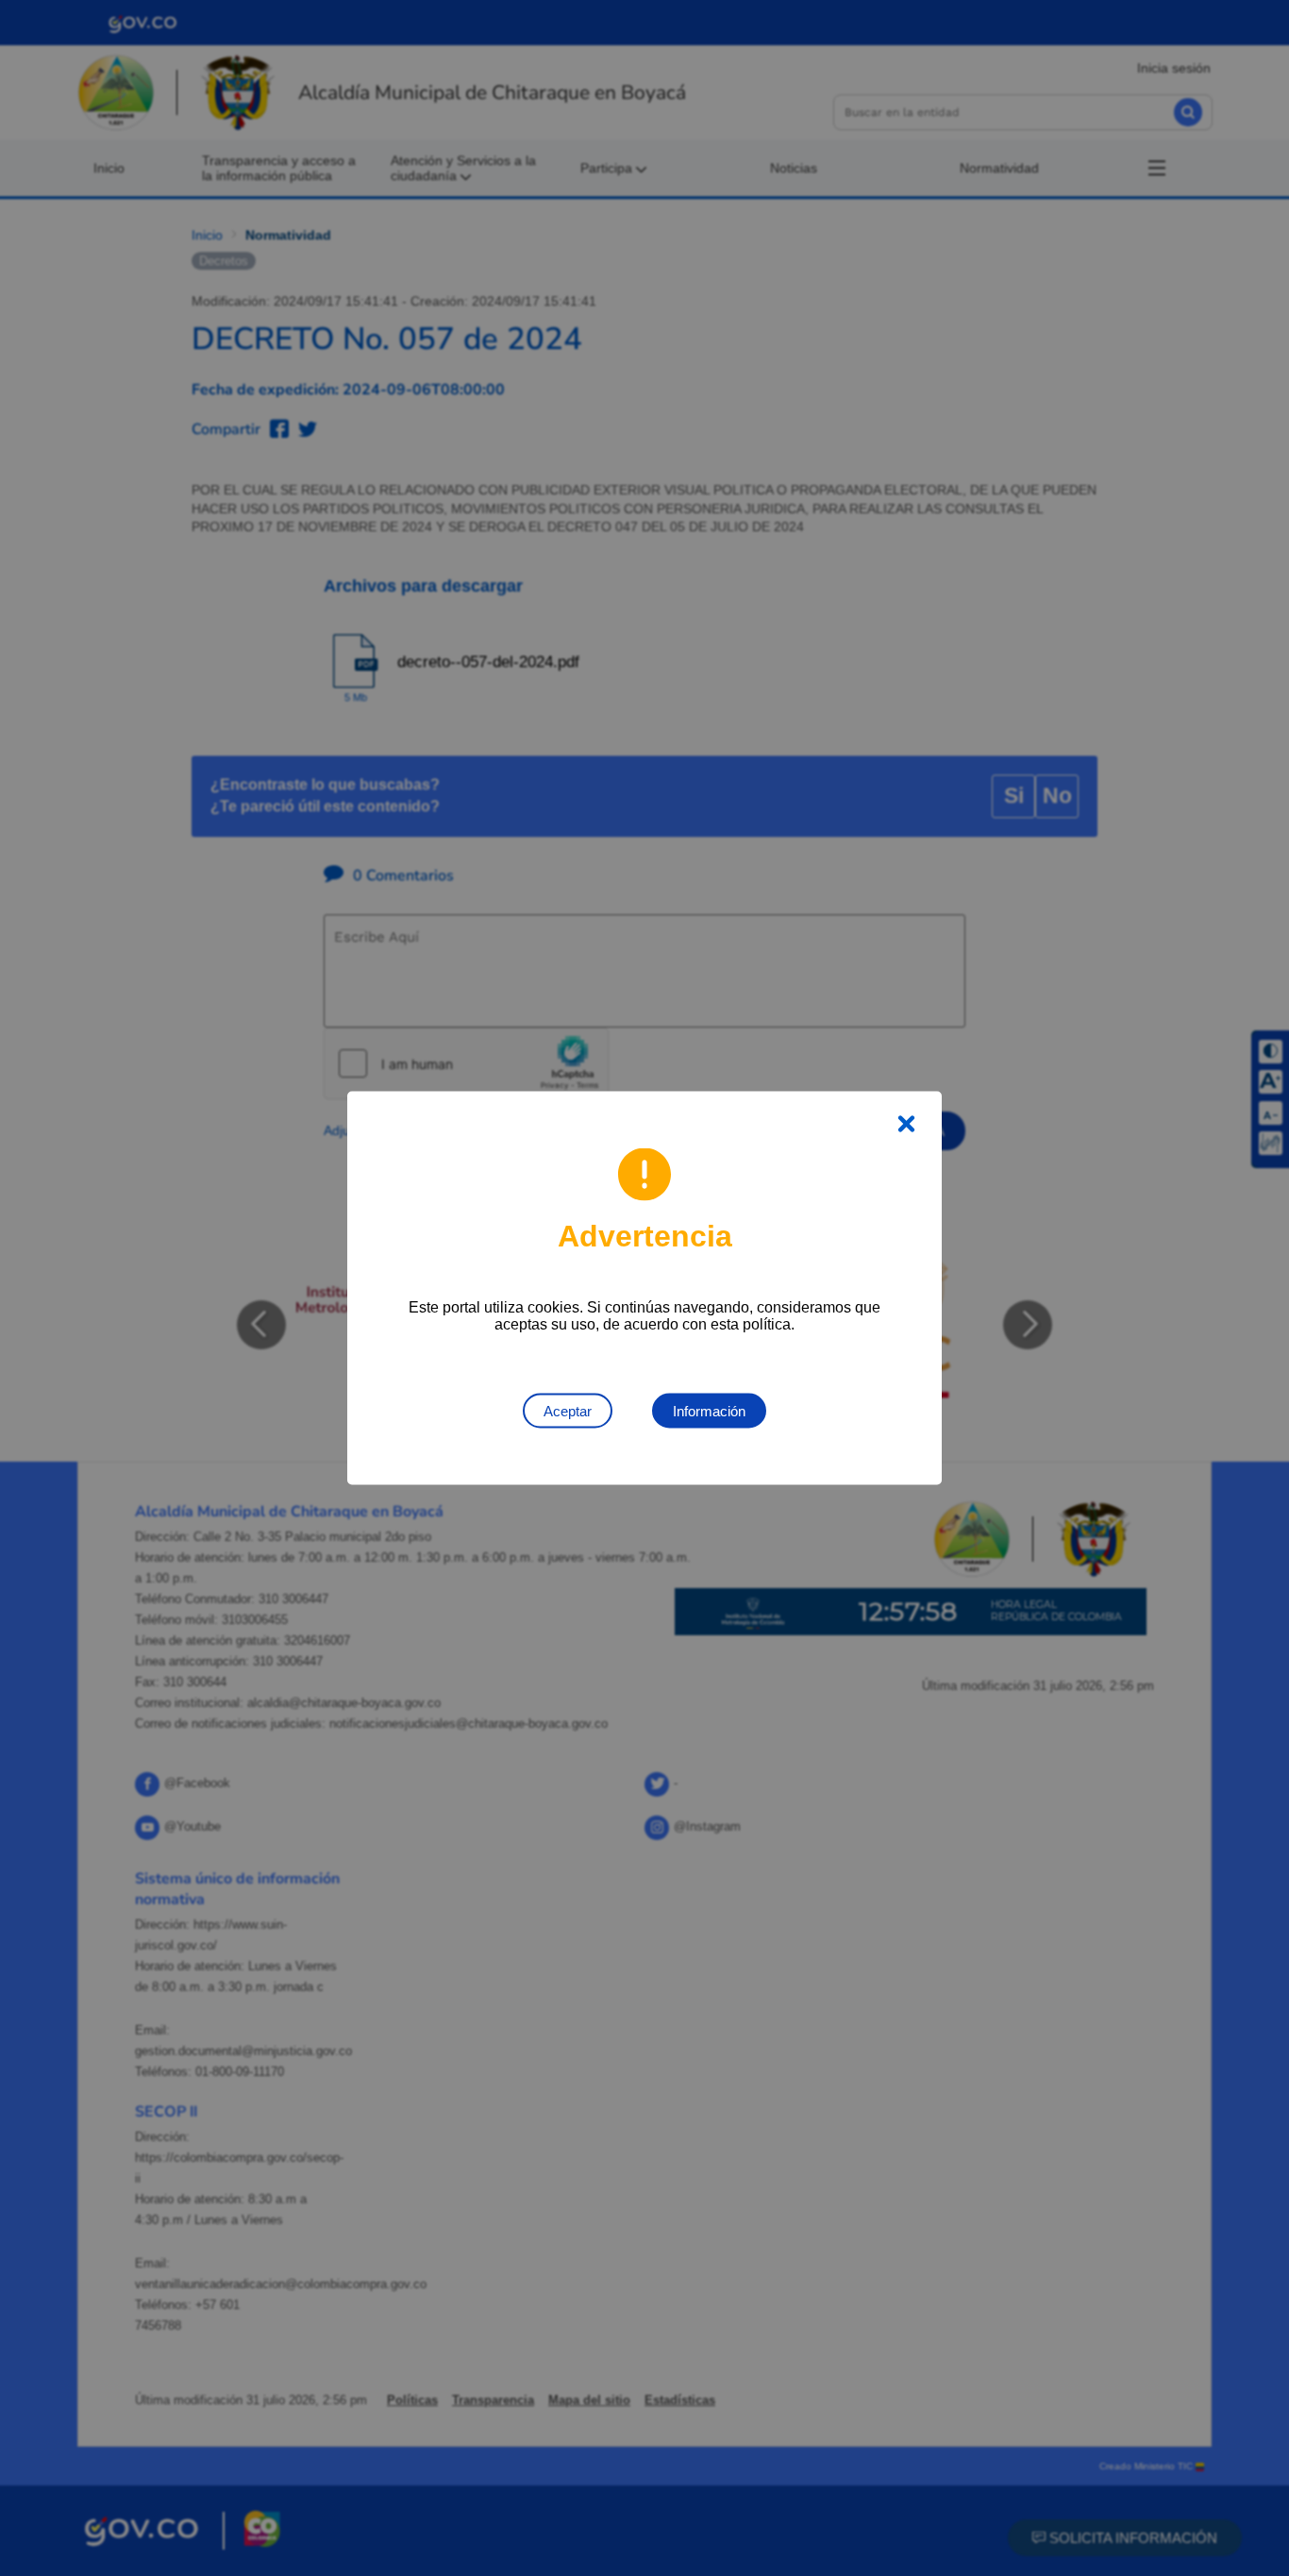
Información (709, 1411)
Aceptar (568, 1411)
